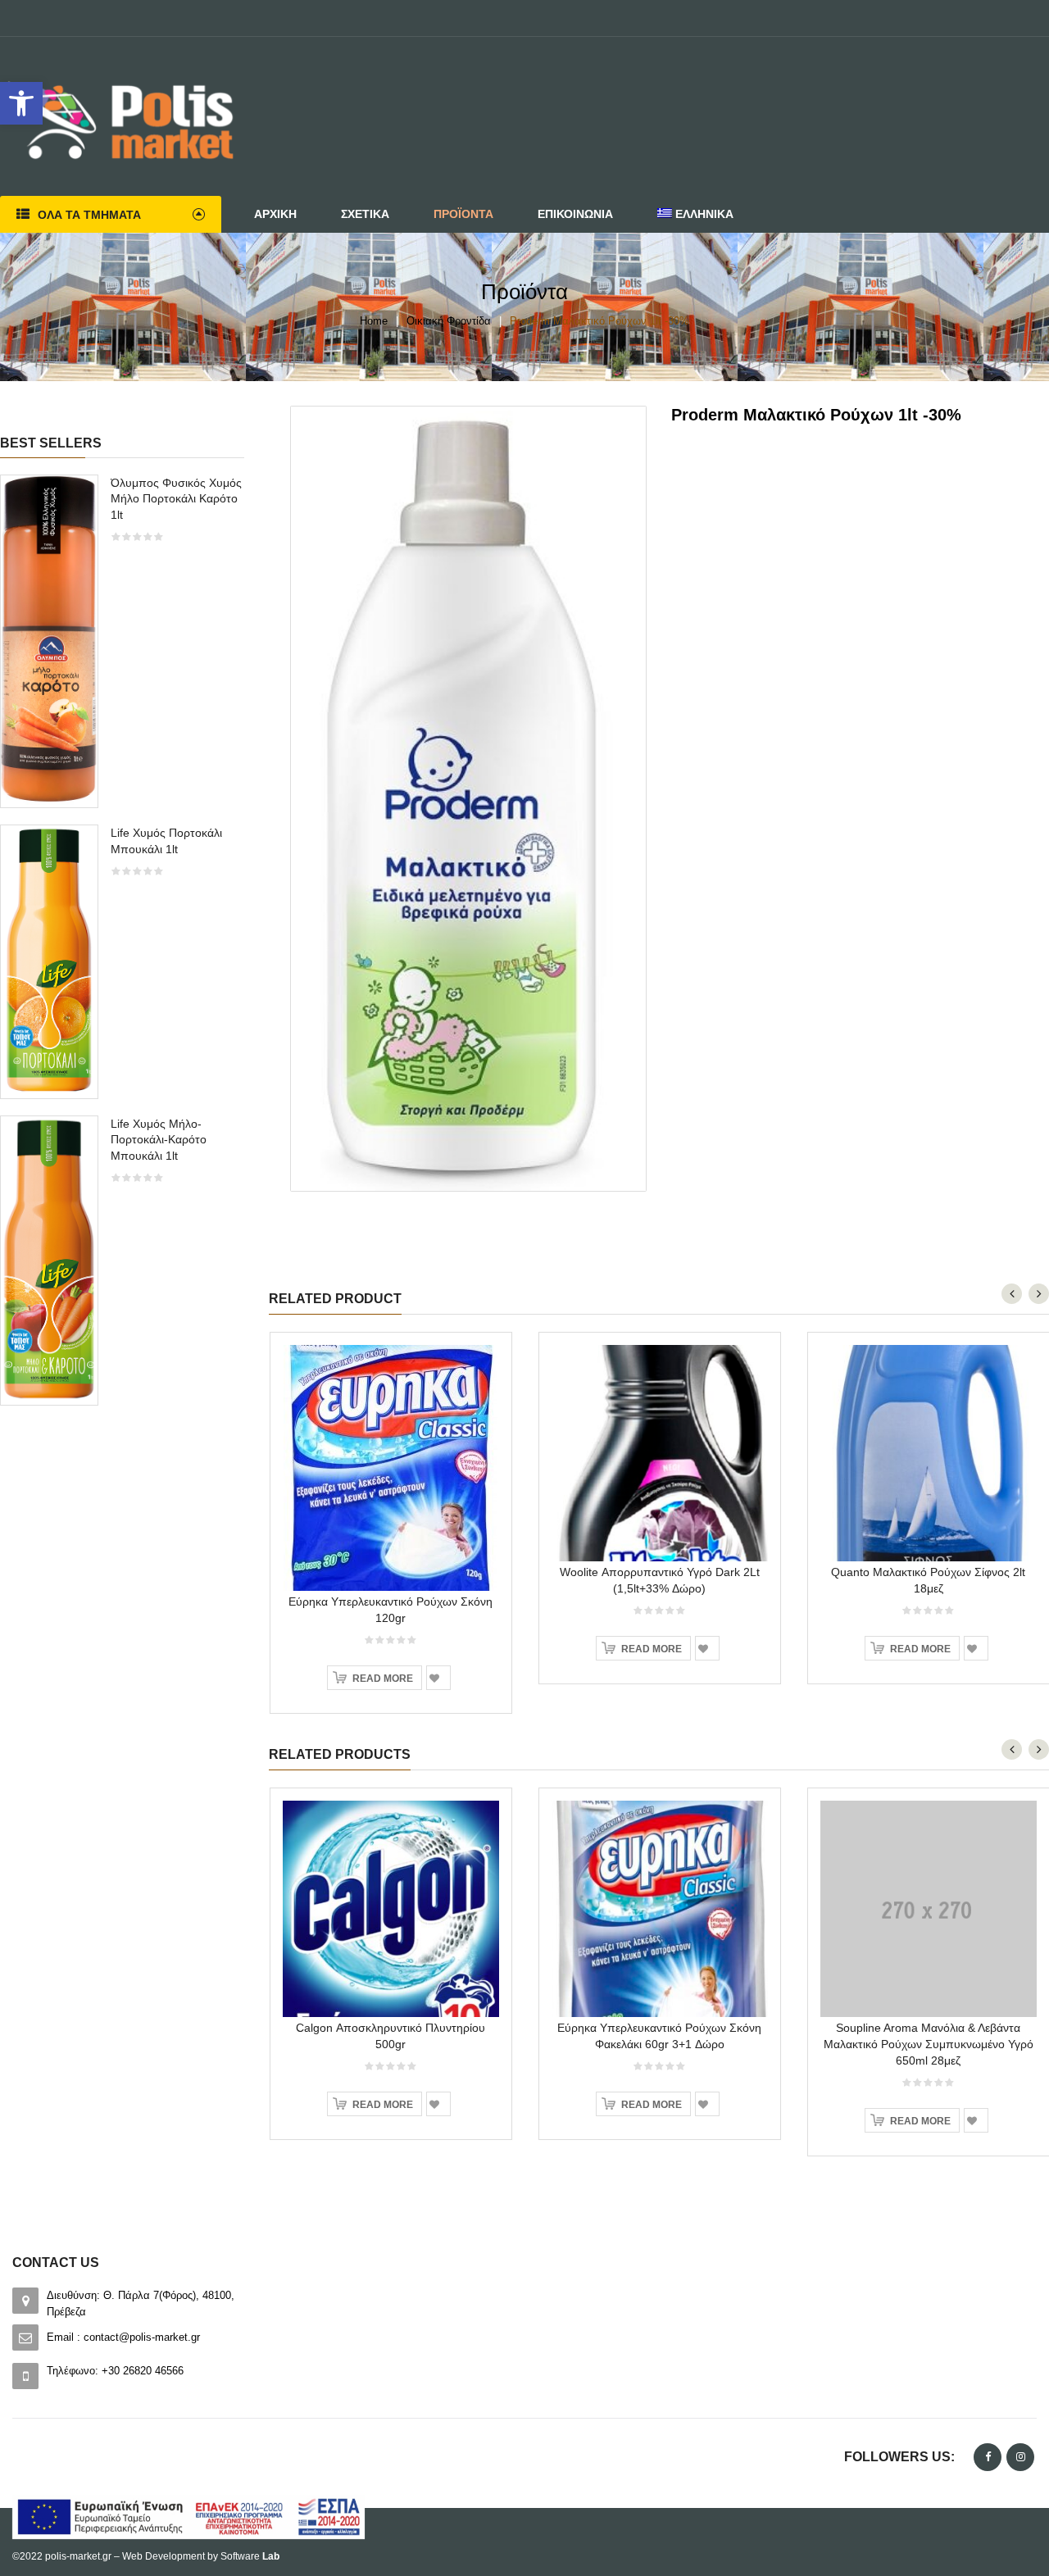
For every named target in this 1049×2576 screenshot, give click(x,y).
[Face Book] (988, 2457)
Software (250, 2556)
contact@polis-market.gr (142, 2337)
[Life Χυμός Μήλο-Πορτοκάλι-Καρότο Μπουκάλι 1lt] (49, 1259)
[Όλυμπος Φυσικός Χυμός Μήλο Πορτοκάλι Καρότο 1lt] (49, 641)
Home (374, 321)
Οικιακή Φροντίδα (449, 321)
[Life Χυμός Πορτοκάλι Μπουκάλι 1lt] (49, 960)
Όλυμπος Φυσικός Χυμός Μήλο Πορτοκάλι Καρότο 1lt (176, 499)
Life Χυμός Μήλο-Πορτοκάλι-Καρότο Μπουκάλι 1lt (159, 1140)
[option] (122, 948)
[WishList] (438, 1678)
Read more (383, 1679)
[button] (21, 103)
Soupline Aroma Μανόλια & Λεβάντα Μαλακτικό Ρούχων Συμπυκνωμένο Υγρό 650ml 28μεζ (929, 2044)
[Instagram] (1020, 2457)
